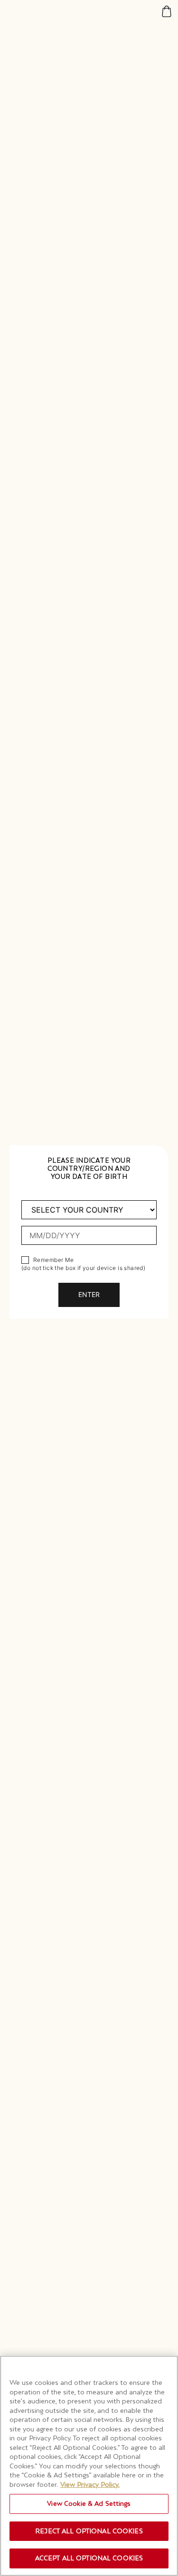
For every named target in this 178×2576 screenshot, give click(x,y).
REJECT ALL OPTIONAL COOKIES (89, 2531)
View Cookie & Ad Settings (89, 2503)
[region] (89, 2466)
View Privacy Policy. (90, 2484)
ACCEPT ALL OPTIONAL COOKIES (89, 2558)
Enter (89, 1294)
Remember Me (54, 1260)
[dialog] (89, 1288)
